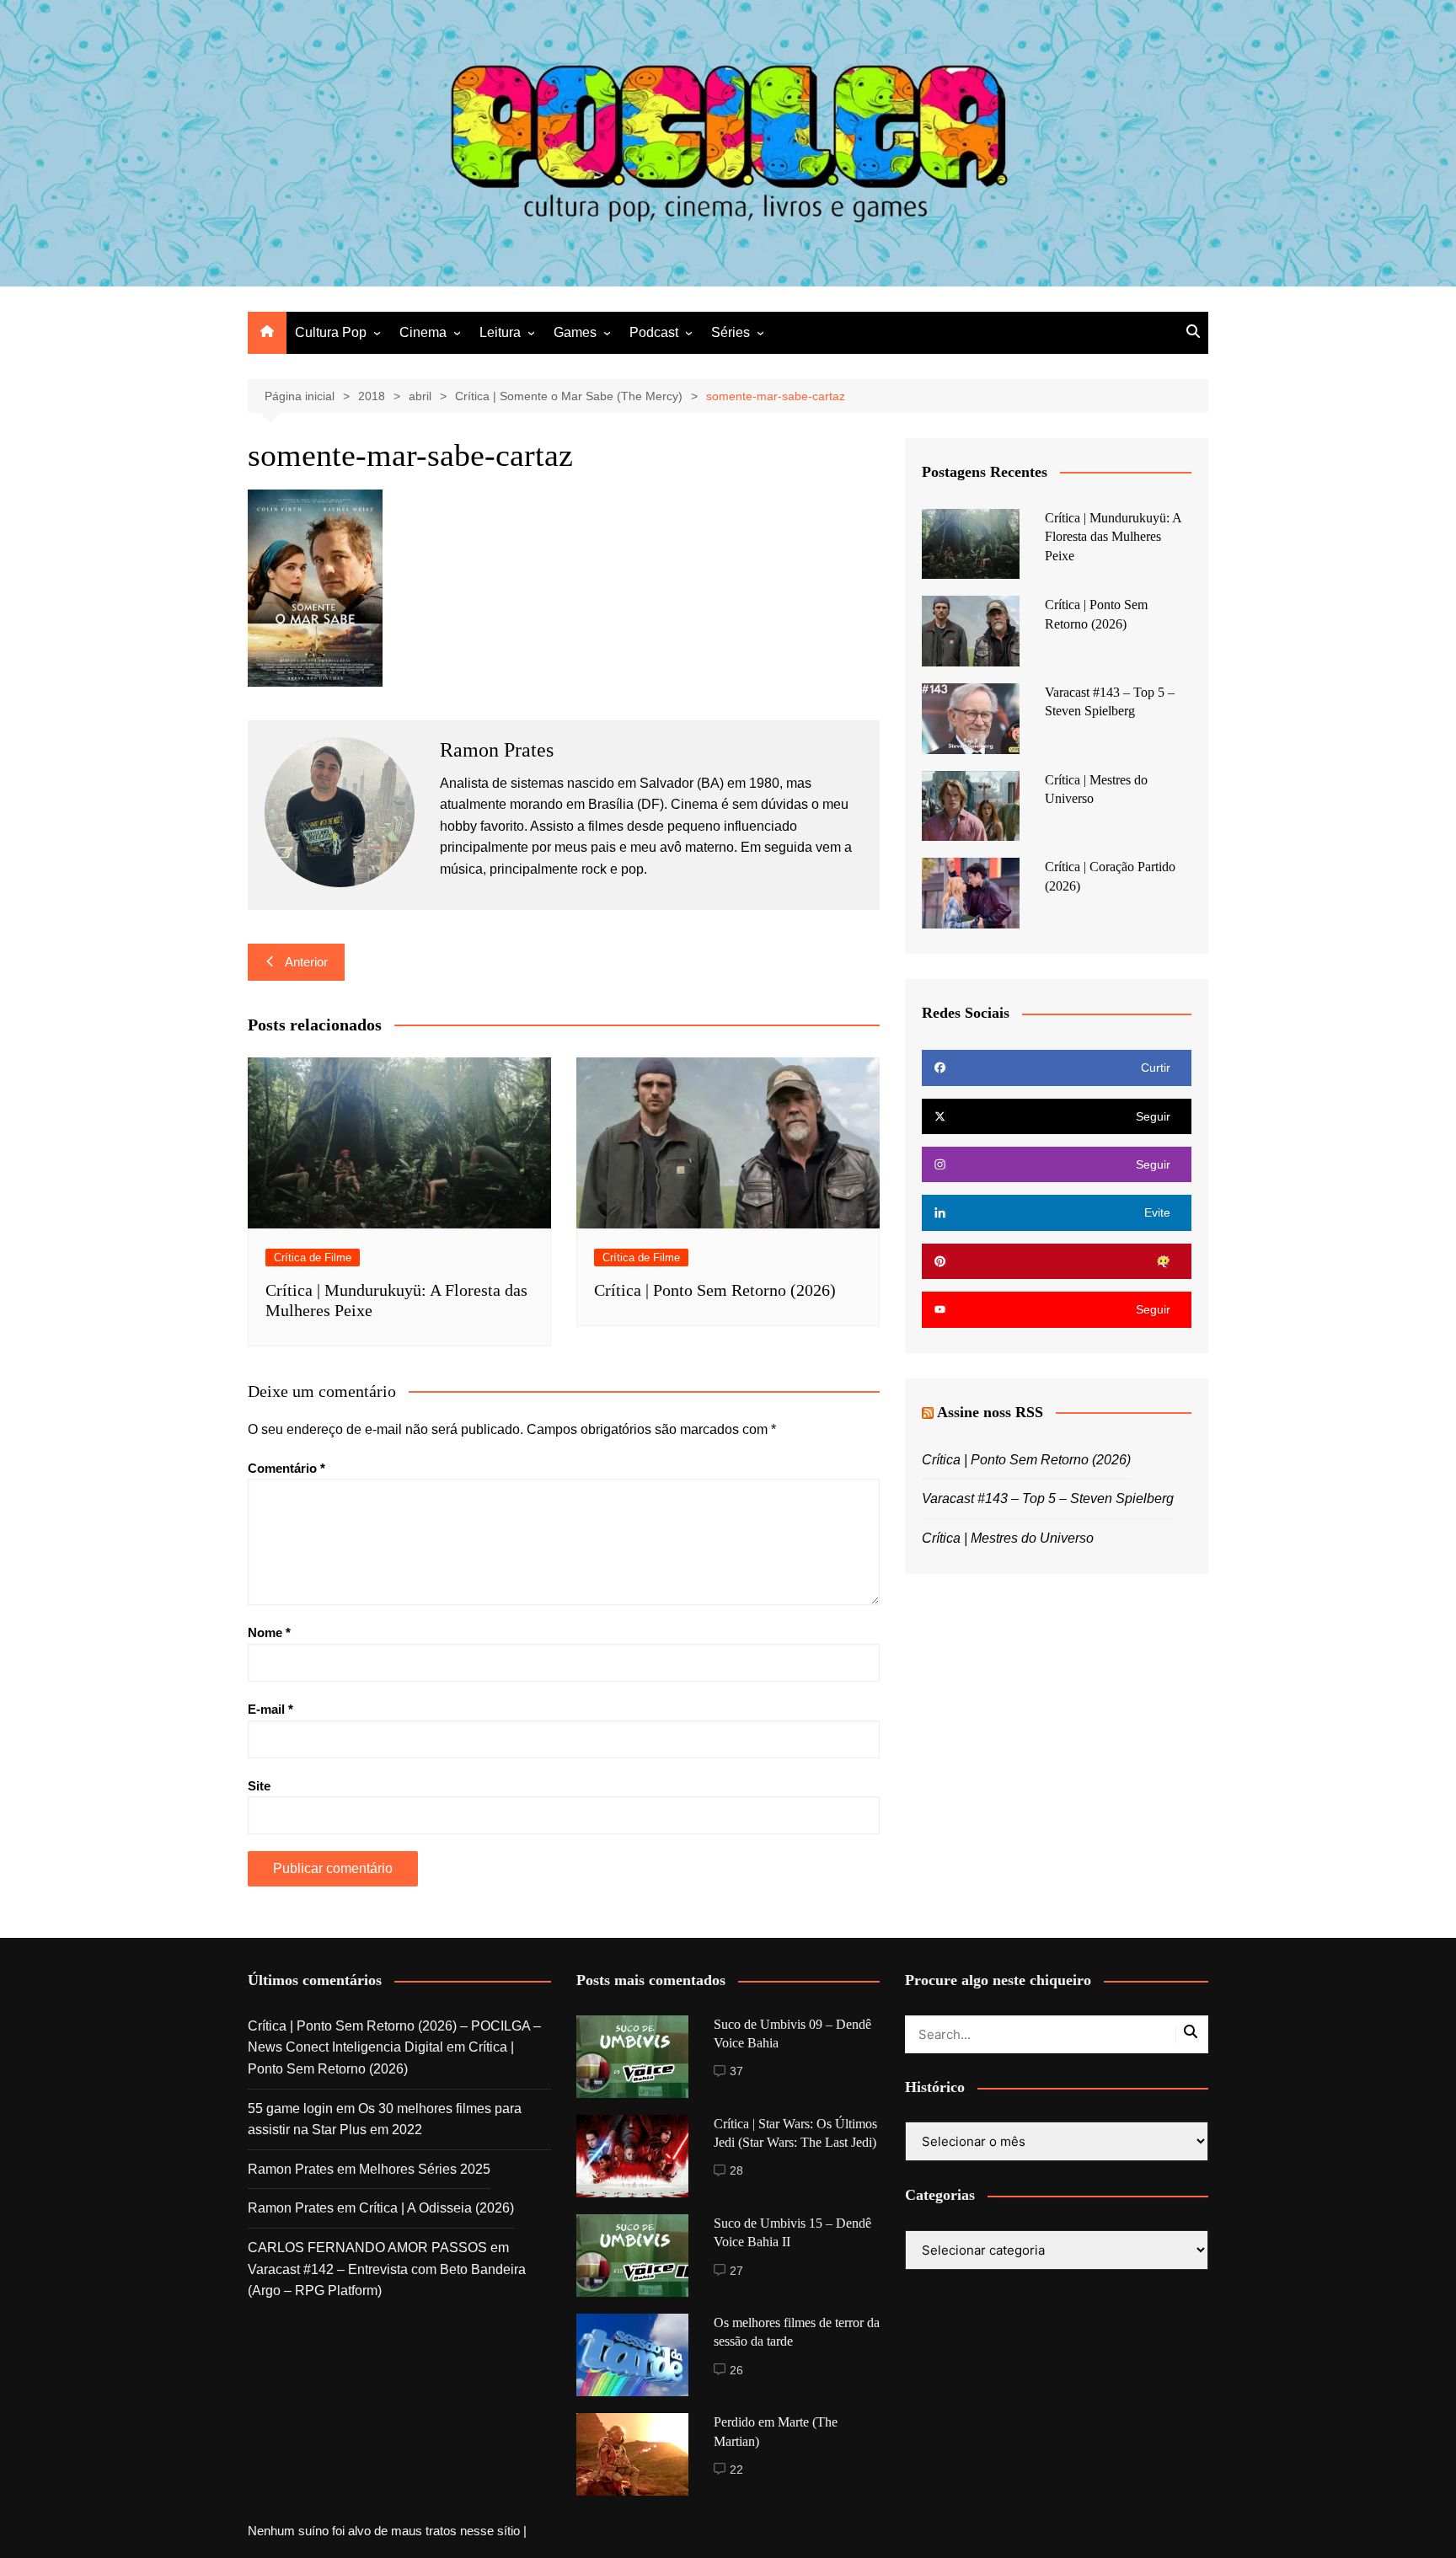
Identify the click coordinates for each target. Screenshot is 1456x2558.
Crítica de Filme (313, 1258)
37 (736, 2071)
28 (736, 2170)
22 (736, 2470)
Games (575, 332)
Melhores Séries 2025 (425, 2169)
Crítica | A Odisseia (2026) (436, 2208)
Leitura (500, 332)
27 (736, 2271)
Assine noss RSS (990, 1412)
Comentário (286, 1468)
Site (259, 1786)
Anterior (306, 962)
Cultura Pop (331, 332)
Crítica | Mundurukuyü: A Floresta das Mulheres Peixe (1113, 537)
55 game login (290, 2108)
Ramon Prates (291, 2169)
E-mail (270, 1709)
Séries (731, 332)
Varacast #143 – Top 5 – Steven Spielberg (1048, 1498)
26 (736, 2370)
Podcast (654, 332)
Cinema (423, 332)
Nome (269, 1632)
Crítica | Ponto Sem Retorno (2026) (715, 1290)
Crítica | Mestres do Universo (1008, 1538)
